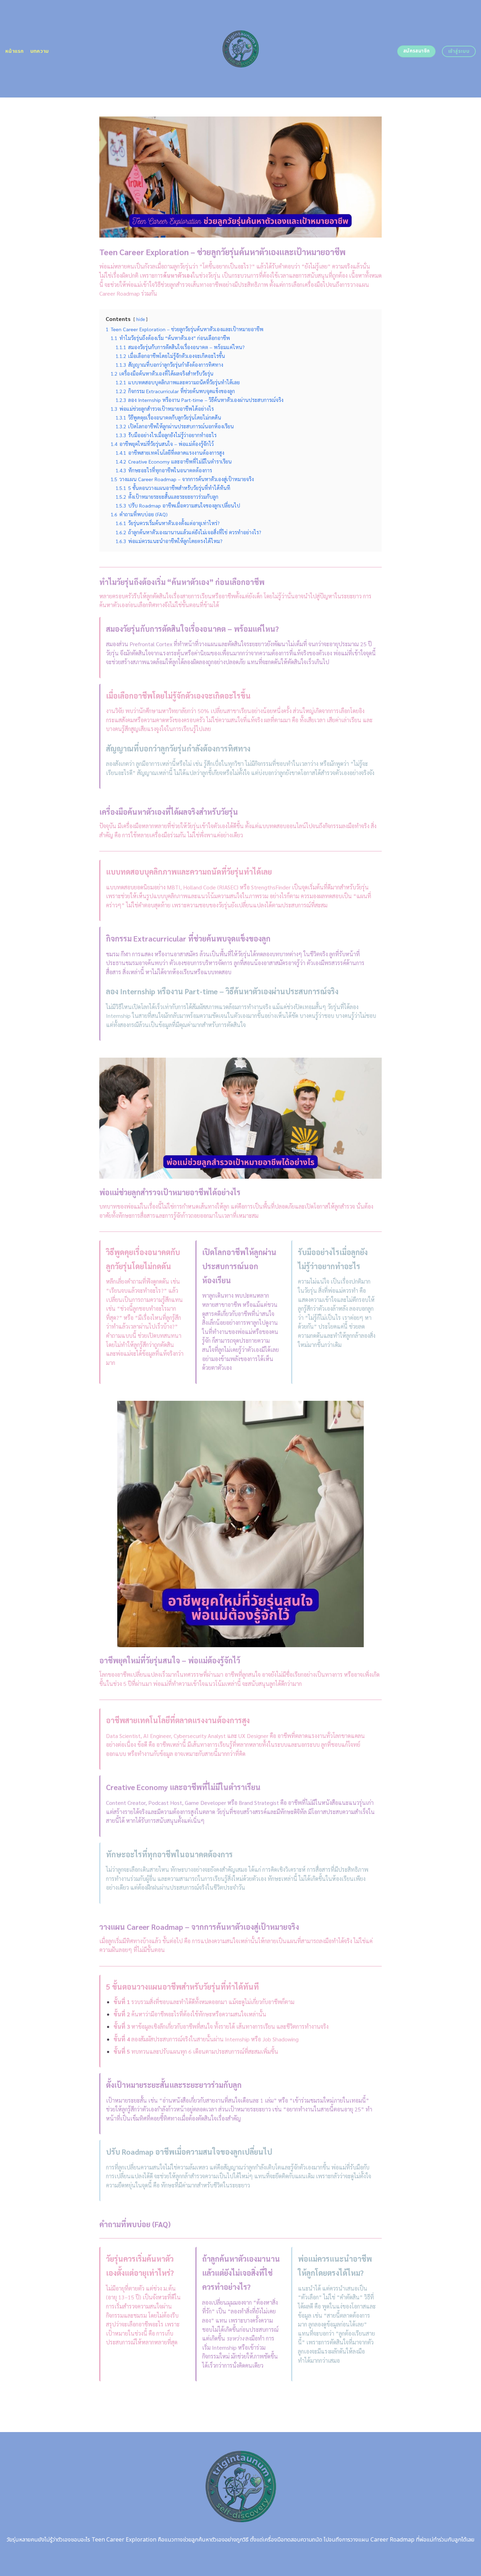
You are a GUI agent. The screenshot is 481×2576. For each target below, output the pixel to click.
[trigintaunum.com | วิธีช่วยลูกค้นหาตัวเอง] (241, 49)
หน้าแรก (15, 51)
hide (140, 319)
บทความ (40, 51)
